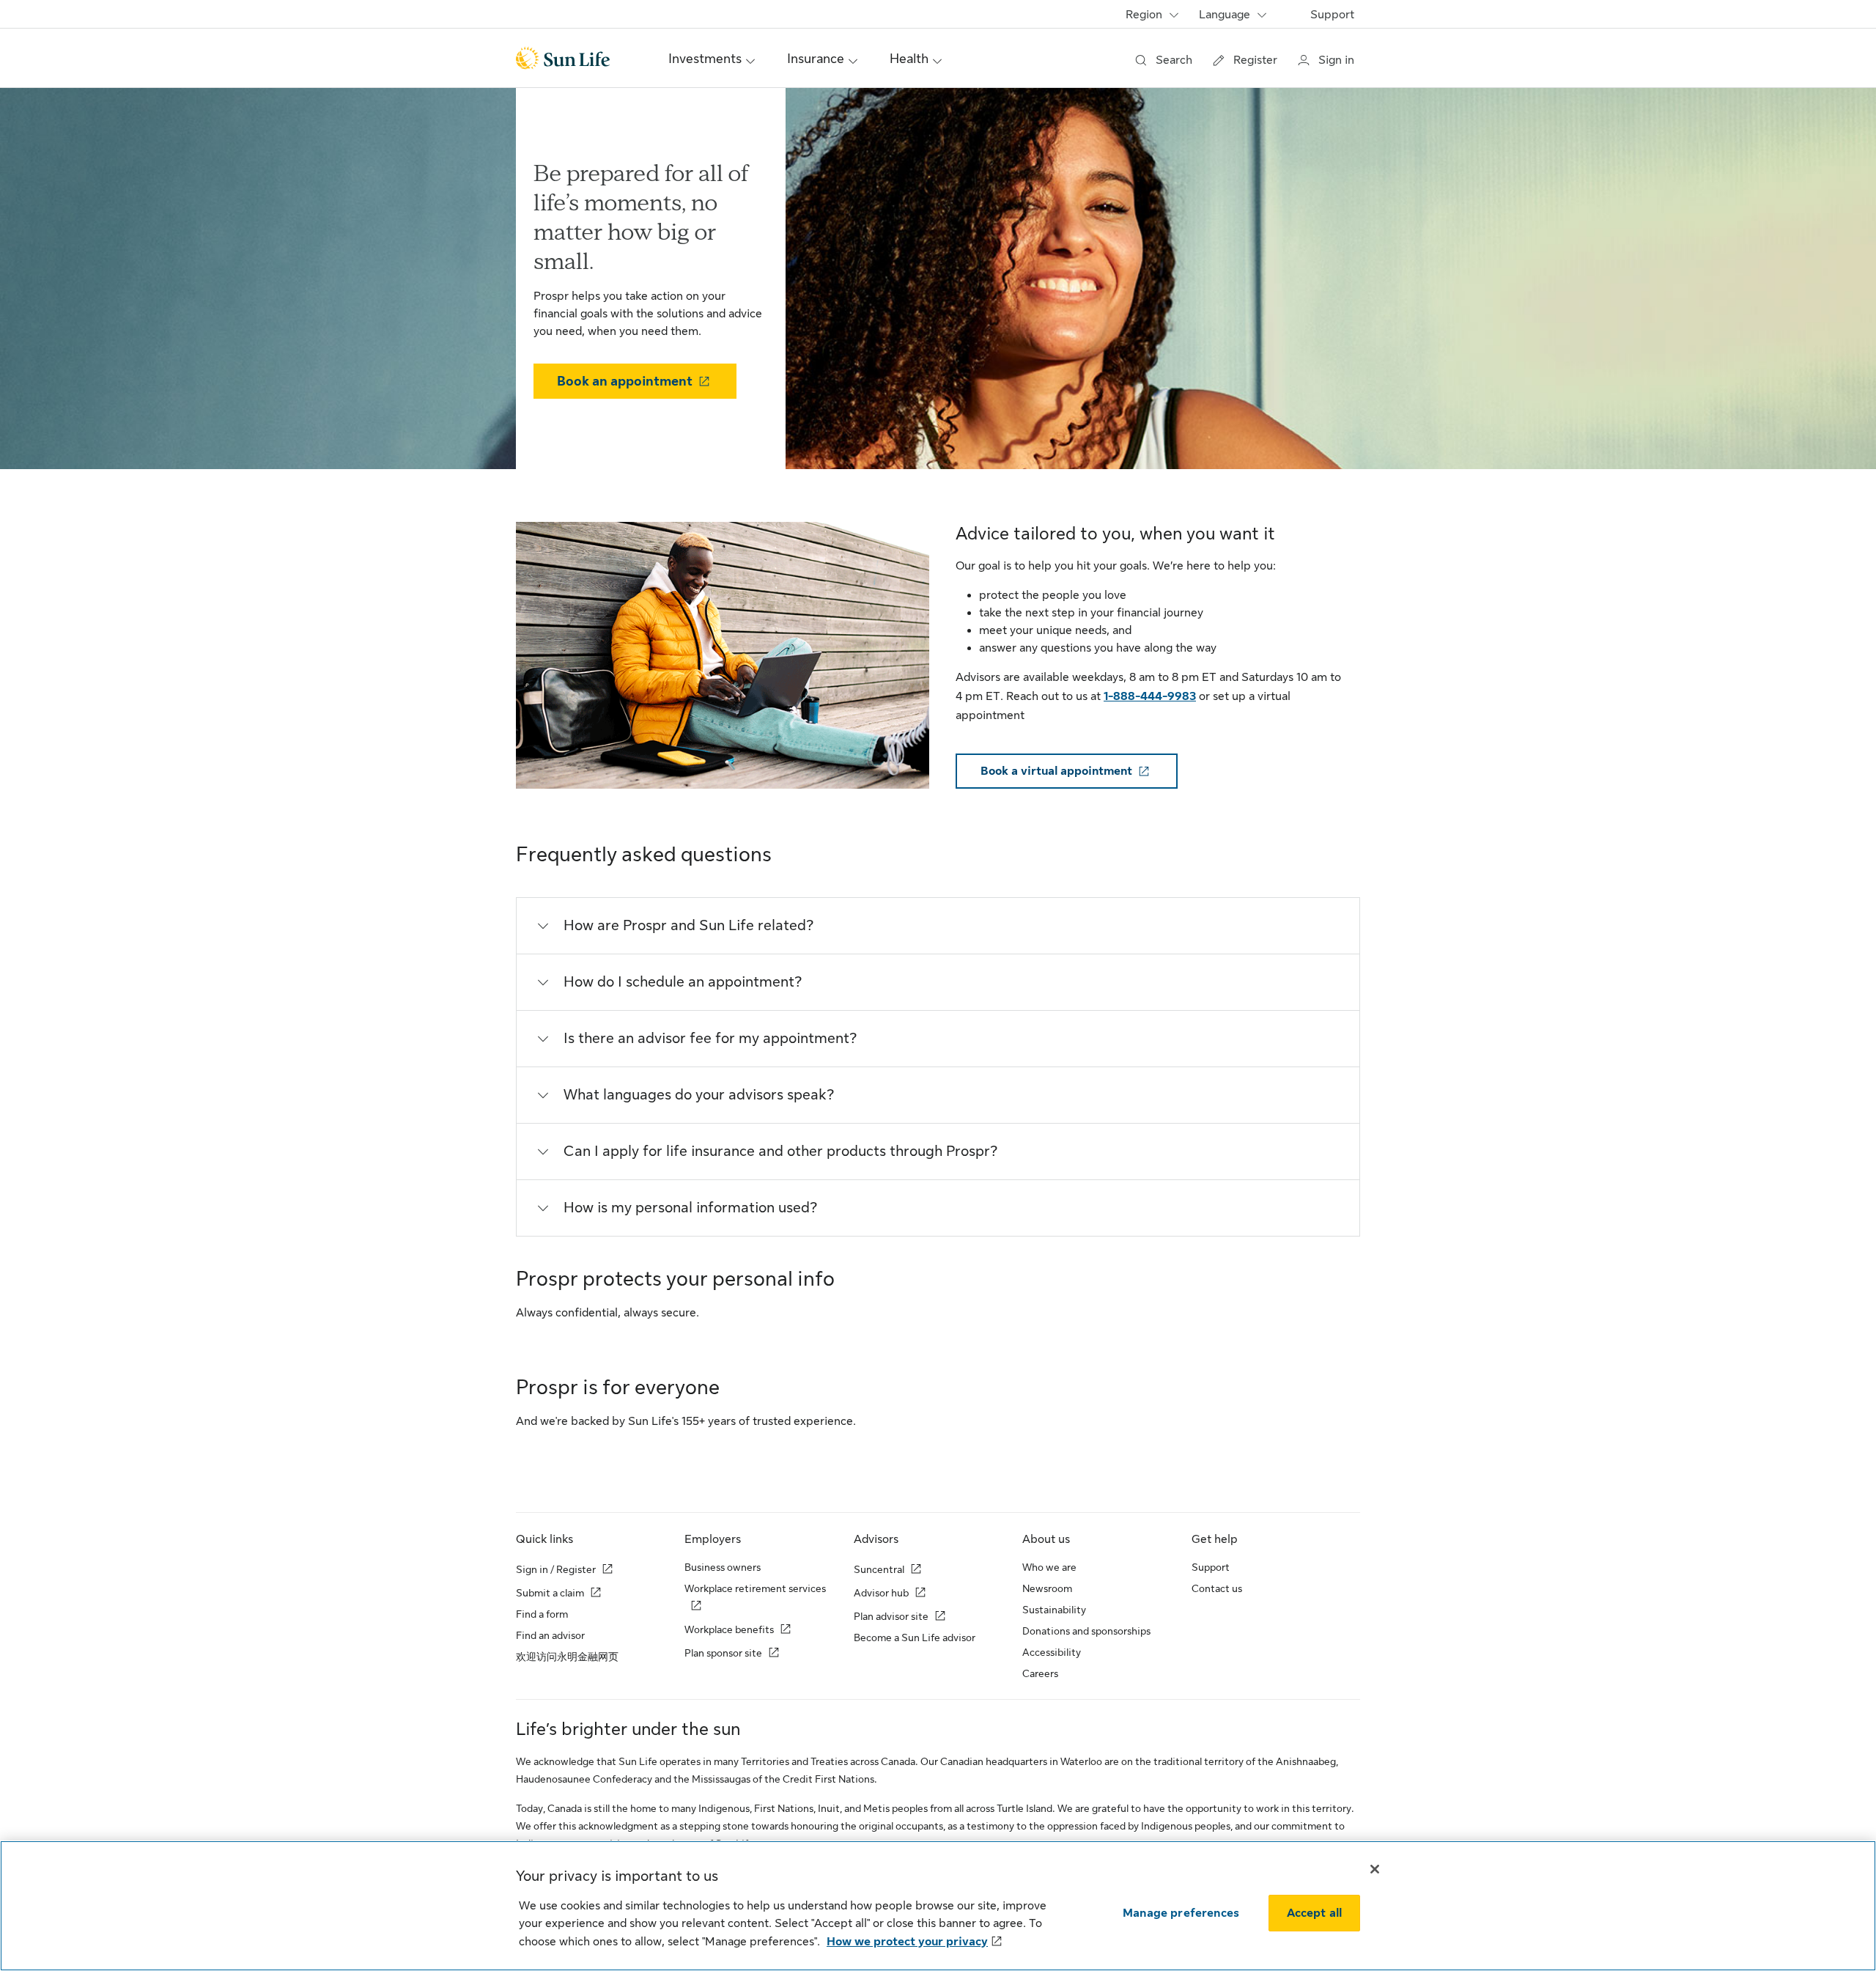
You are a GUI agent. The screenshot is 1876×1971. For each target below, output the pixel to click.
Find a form (542, 1614)
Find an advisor (550, 1635)
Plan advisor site (891, 1616)
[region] (938, 1906)
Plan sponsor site (723, 1653)
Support (1332, 15)
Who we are (1049, 1567)
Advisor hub (881, 1593)
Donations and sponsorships (1086, 1631)
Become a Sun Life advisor (915, 1637)
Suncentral (879, 1569)
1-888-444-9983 (1150, 696)
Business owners (723, 1567)
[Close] (1375, 1869)
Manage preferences (1181, 1913)
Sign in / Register (556, 1569)
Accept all (1315, 1913)
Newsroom (1047, 1588)
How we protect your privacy (907, 1942)
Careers (1040, 1673)
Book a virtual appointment (1056, 771)
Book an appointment (625, 381)
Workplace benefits (729, 1629)
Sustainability (1054, 1610)
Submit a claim (550, 1593)
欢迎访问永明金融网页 (567, 1657)
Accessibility (1052, 1652)
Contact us (1217, 1588)
